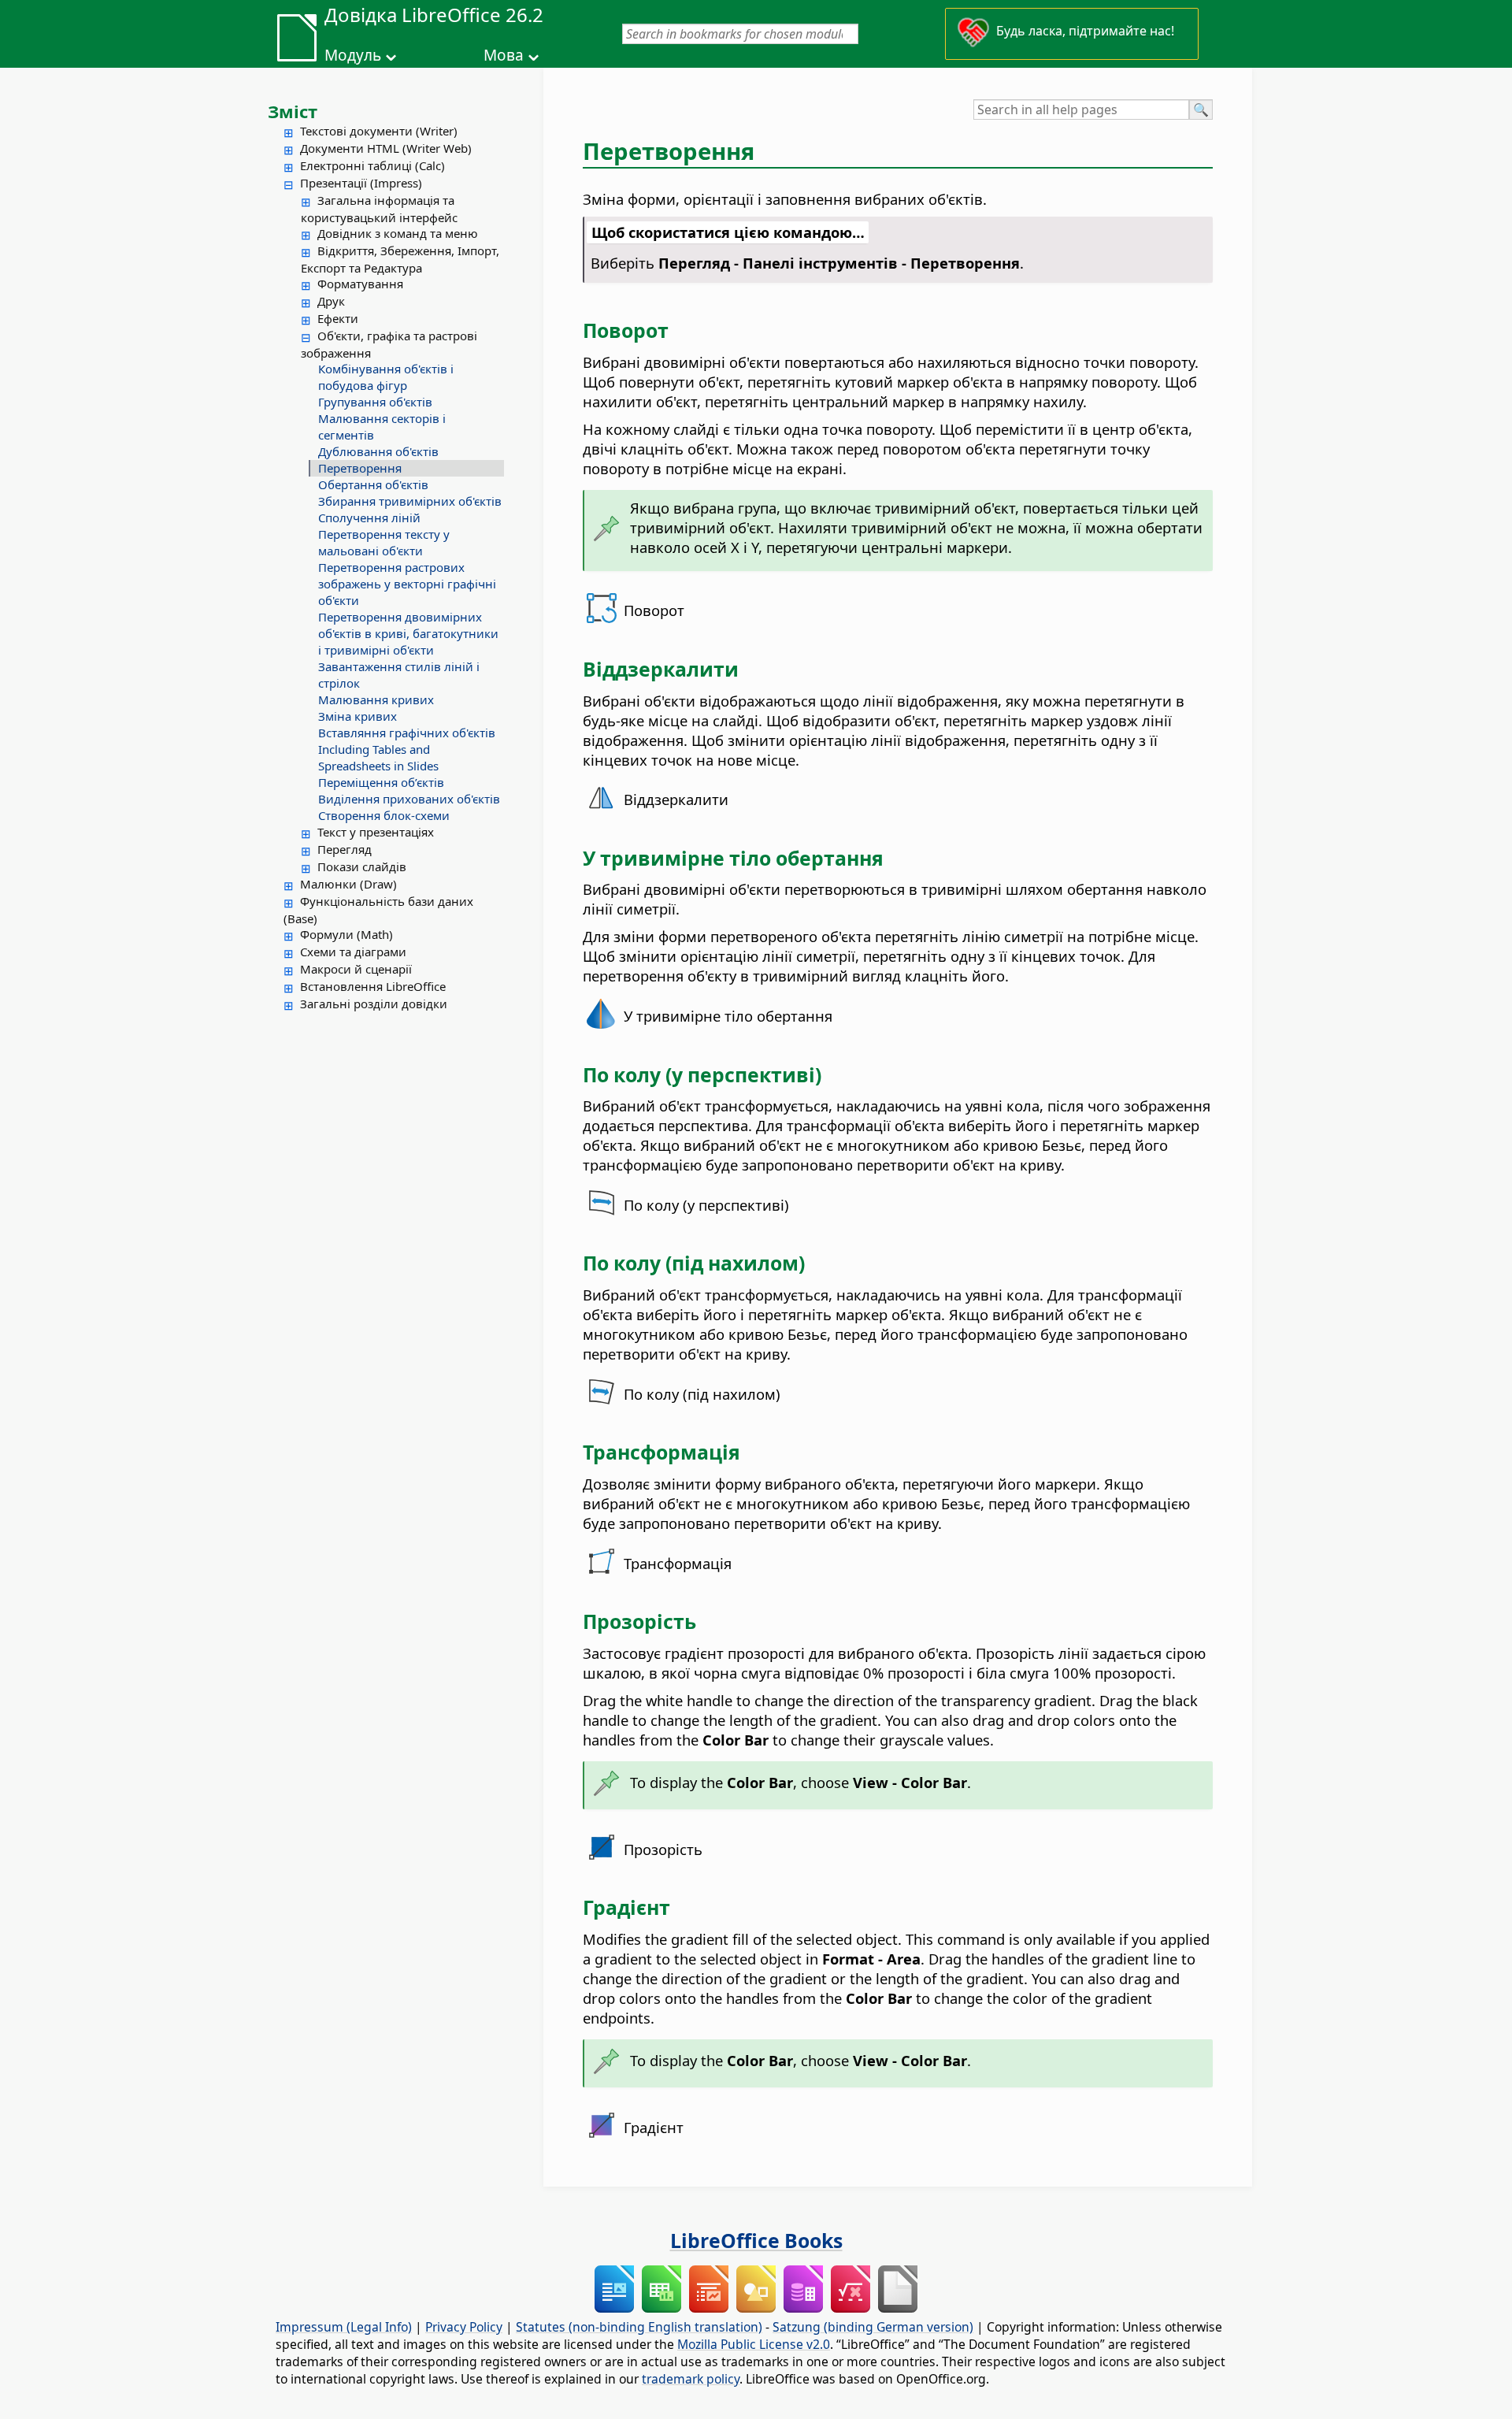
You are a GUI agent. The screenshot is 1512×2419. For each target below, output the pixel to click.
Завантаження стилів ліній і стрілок (399, 675)
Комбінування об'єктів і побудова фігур (386, 377)
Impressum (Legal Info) (344, 2327)
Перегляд (345, 849)
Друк (331, 301)
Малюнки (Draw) (348, 884)
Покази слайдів (362, 866)
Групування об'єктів (375, 402)
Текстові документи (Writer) (379, 131)
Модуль (353, 55)
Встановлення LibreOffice (373, 986)
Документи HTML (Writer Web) (386, 148)
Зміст (293, 111)
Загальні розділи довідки (374, 1004)
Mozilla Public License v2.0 (754, 2344)
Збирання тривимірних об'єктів (410, 501)
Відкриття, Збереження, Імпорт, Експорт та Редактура (400, 259)
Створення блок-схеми (384, 815)
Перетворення (360, 468)
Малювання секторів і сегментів (382, 427)
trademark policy (691, 2379)
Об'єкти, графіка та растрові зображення (389, 344)
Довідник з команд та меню (398, 233)
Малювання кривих (376, 699)
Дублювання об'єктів (378, 451)
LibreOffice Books (756, 2240)
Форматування (360, 284)
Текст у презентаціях (376, 832)
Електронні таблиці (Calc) (372, 165)
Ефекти (338, 318)
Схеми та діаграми (353, 952)
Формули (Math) (346, 934)
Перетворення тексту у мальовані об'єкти (384, 542)
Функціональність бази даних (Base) (378, 910)
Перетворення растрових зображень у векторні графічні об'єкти (407, 584)
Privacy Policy (464, 2327)
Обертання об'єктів (373, 484)
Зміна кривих (358, 716)
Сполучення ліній (369, 518)
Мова (504, 55)
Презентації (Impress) (361, 183)
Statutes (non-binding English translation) (639, 2327)
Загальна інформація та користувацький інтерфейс (379, 209)
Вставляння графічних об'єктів (407, 733)
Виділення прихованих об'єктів (409, 799)
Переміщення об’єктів (381, 782)
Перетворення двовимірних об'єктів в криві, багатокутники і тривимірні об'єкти (408, 633)
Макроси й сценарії (356, 969)
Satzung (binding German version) (873, 2327)
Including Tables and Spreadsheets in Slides (378, 757)
